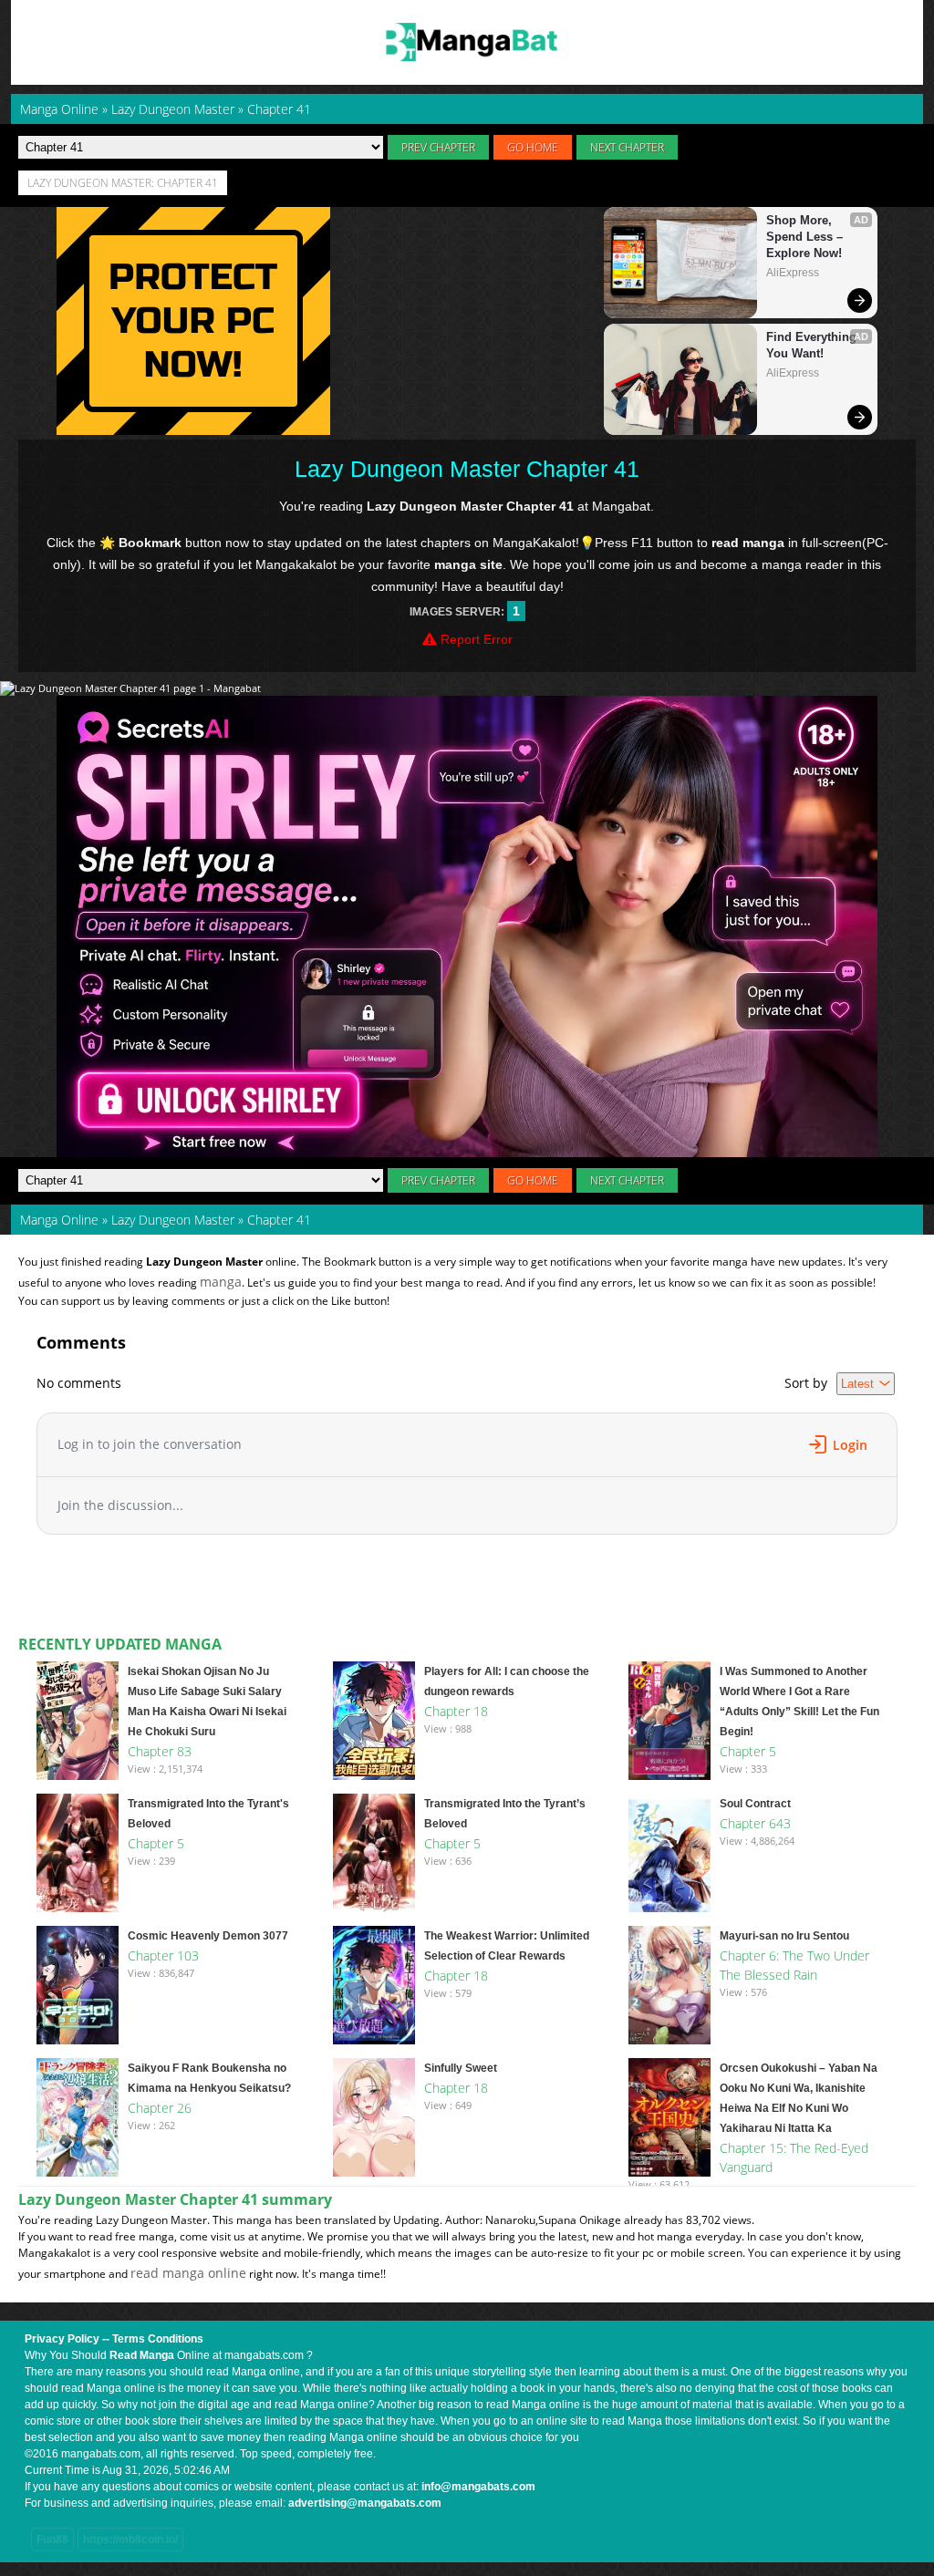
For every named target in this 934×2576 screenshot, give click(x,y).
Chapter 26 (160, 2108)
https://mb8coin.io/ (130, 2540)
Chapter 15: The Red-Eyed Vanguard (794, 2157)
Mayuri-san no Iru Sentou (784, 1936)
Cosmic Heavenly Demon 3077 (208, 1936)
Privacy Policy (62, 2339)
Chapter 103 (163, 1955)
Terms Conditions (158, 2339)
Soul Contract (755, 1804)
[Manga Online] (467, 42)
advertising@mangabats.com (365, 2503)
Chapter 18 (456, 1711)
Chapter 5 (748, 1751)
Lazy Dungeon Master (173, 1220)
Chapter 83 (160, 1751)
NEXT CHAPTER (627, 147)
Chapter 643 (755, 1823)
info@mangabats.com (478, 2487)
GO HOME (533, 147)
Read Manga (142, 2355)
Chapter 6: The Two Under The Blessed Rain (794, 1965)
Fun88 (52, 2540)
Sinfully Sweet (461, 2068)
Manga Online (59, 1220)
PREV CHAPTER (438, 147)
